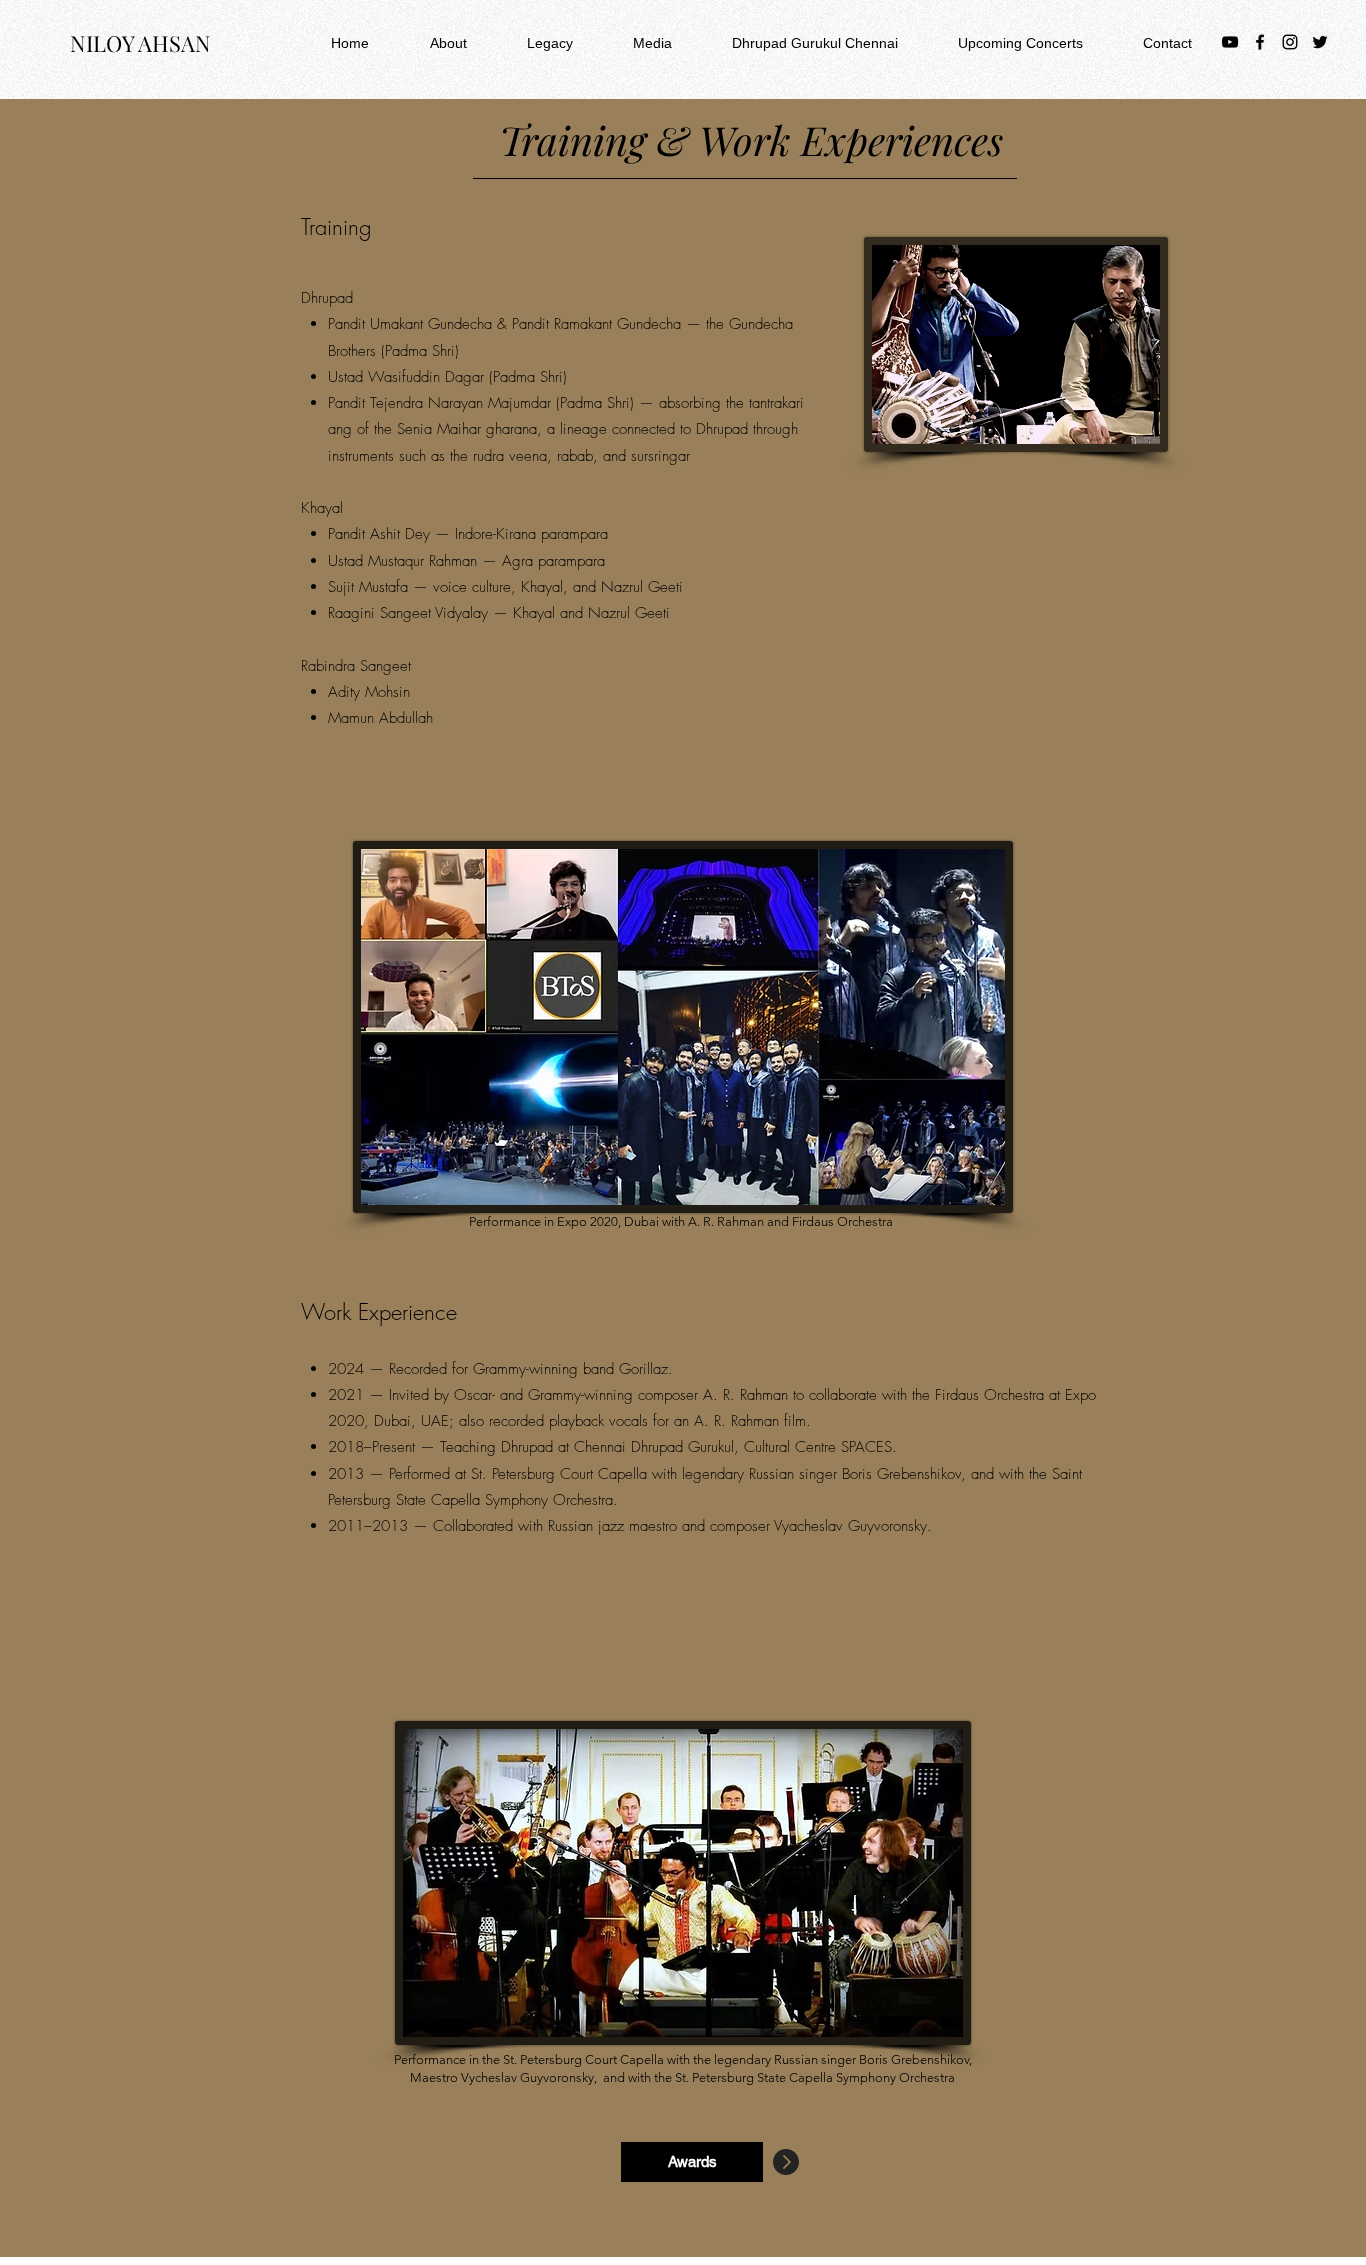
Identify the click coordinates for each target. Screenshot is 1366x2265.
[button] (428, 43)
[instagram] (1290, 42)
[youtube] (1230, 42)
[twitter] (1320, 42)
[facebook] (1260, 42)
